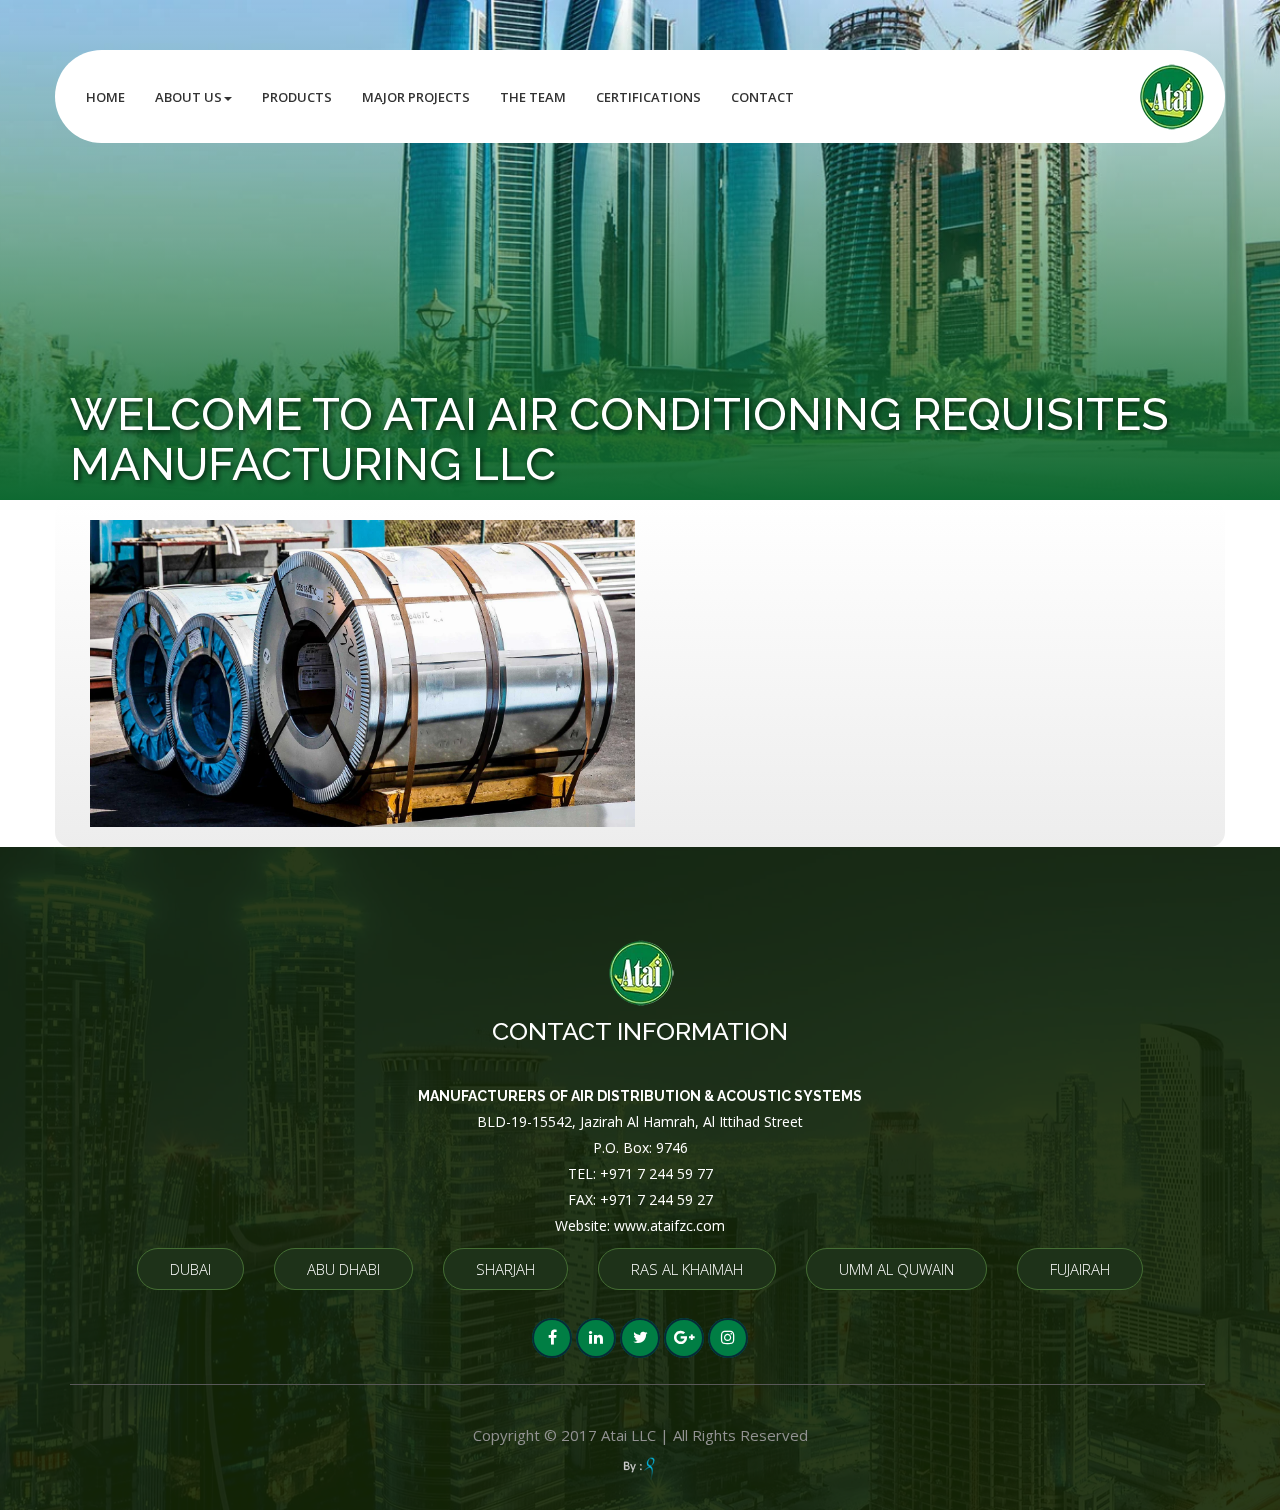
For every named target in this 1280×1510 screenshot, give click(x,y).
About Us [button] (188, 97)
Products (297, 97)
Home (105, 97)
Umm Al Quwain (896, 1269)
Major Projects (416, 97)
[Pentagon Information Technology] (640, 1468)
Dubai (190, 1269)
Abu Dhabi (343, 1269)
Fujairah (1080, 1269)
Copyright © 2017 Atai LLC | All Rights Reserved (640, 1435)
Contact (762, 97)
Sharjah (505, 1269)
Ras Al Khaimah (687, 1269)
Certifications (648, 97)
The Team (533, 97)
